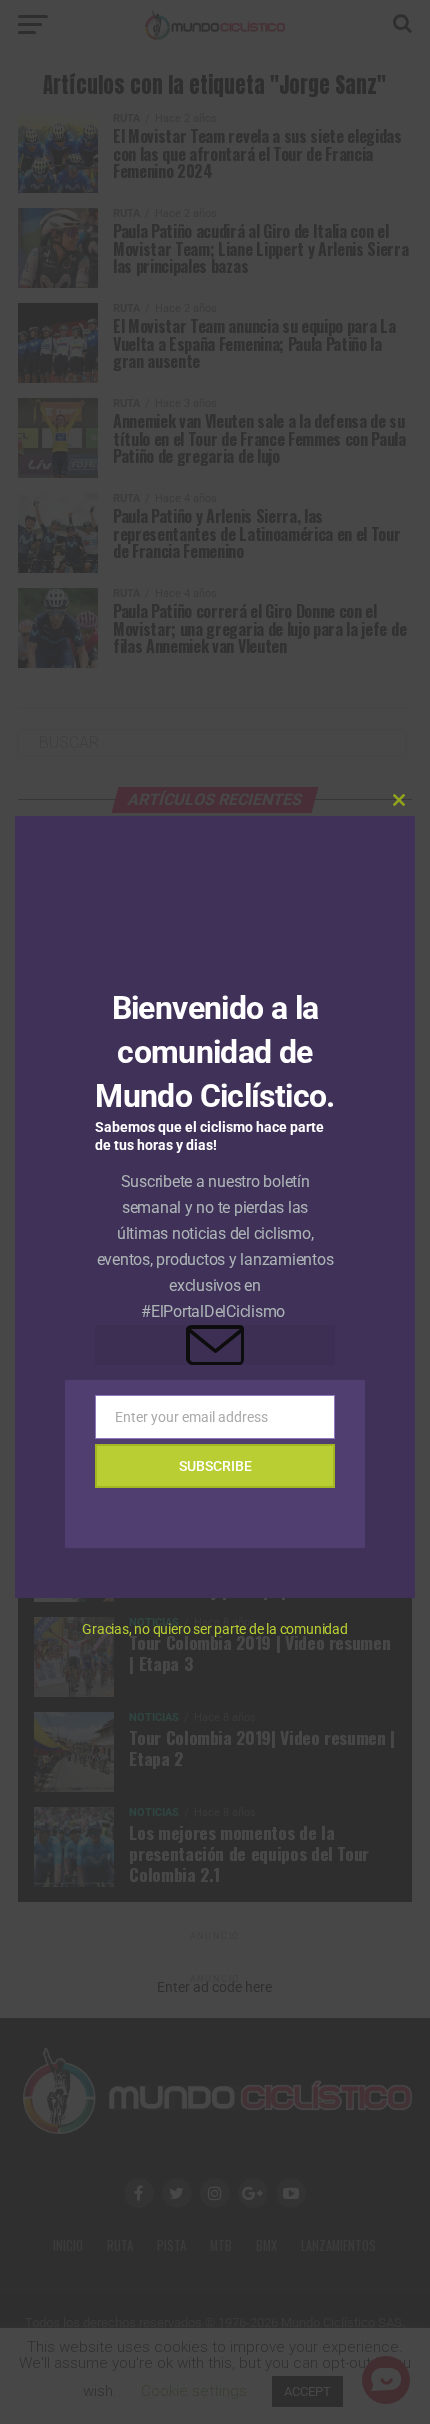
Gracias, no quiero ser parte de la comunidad (214, 1629)
